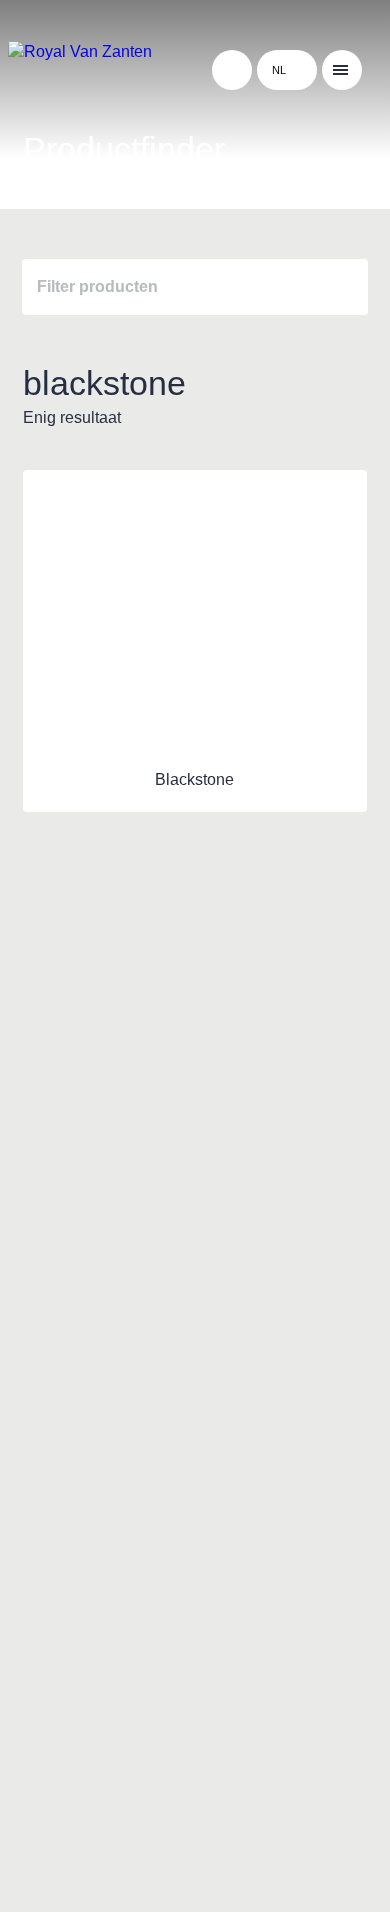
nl (279, 70)
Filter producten (97, 286)
